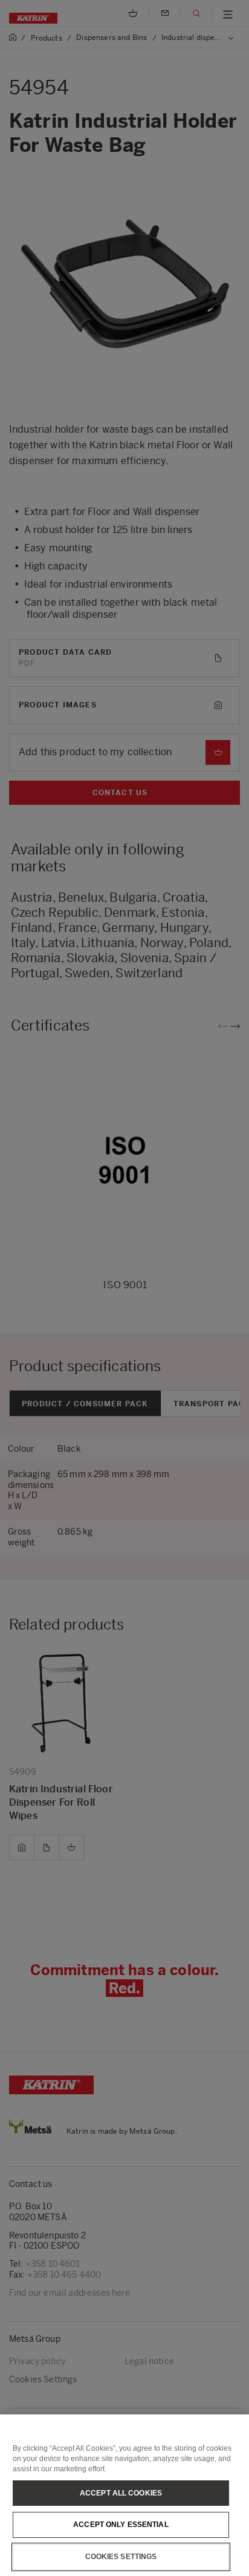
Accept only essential (121, 2525)
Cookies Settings (121, 2557)
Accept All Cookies (121, 2493)
